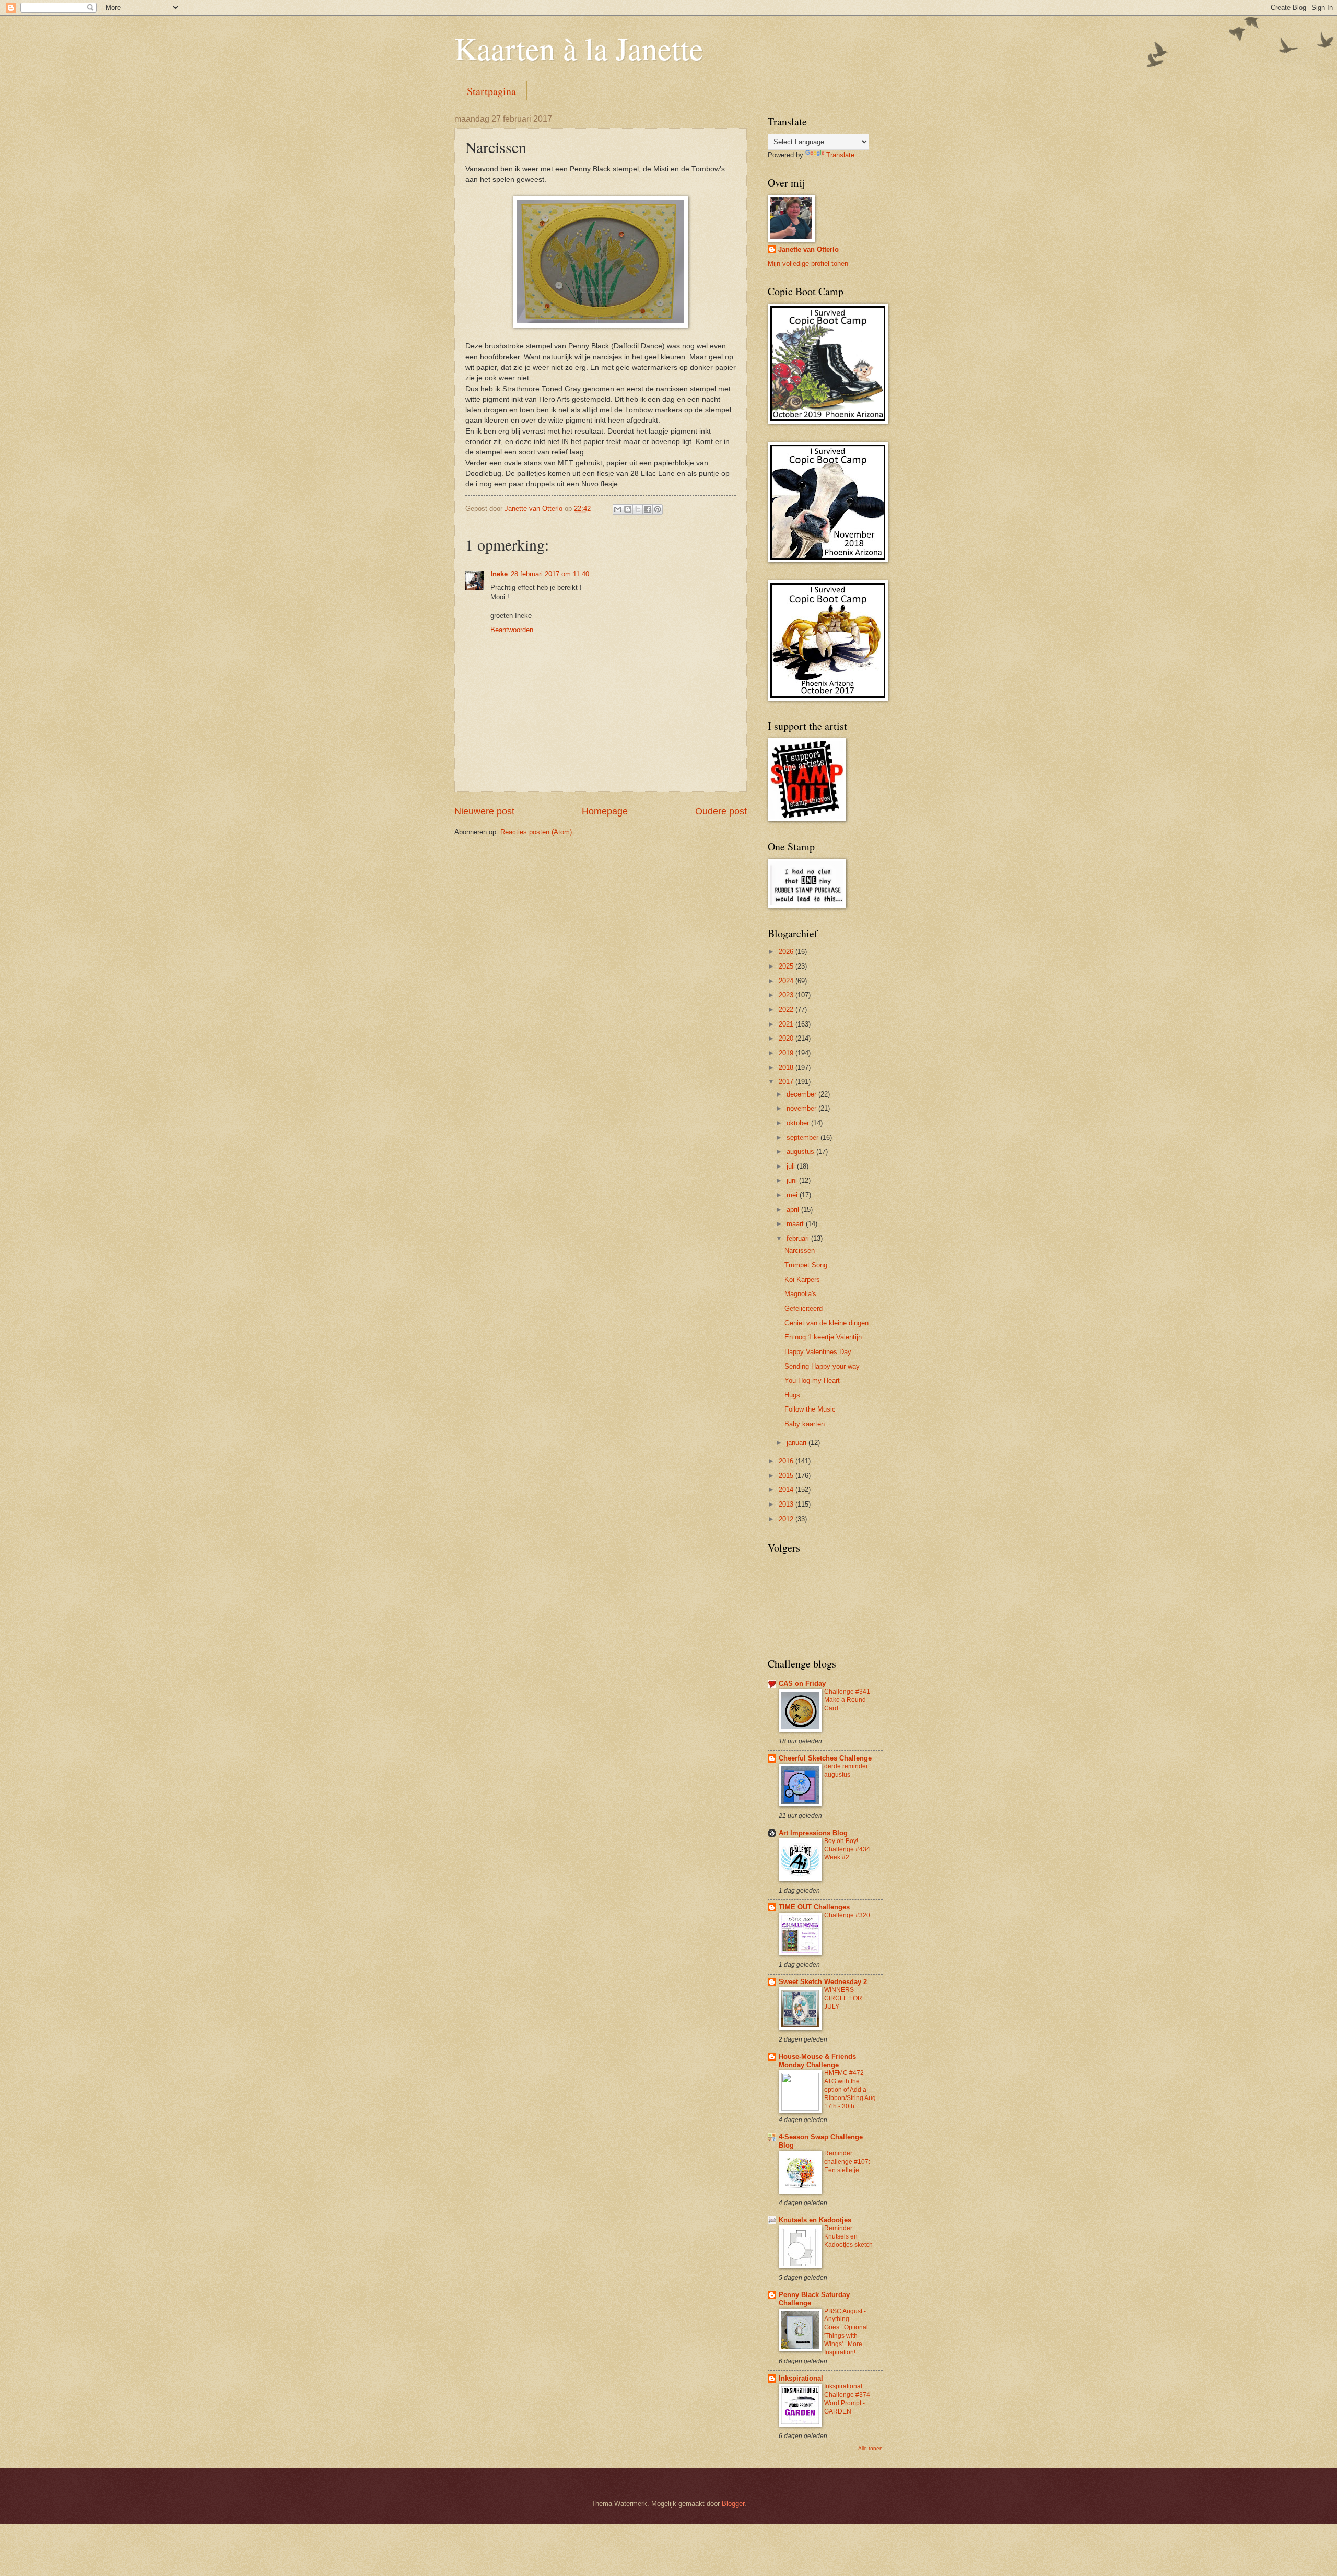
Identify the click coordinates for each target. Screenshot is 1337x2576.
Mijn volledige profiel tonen (808, 264)
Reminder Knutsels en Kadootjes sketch (848, 2236)
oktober (799, 1123)
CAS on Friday (802, 1683)
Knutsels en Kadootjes (815, 2220)
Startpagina (491, 91)
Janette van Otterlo (808, 249)
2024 (787, 981)
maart (796, 1224)
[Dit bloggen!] (628, 509)
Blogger (733, 2504)
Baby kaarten (805, 1424)
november (802, 1108)
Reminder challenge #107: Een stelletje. (847, 2162)
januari (797, 1443)
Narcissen (800, 1250)
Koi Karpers (802, 1280)
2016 (787, 1461)
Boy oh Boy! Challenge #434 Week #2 (847, 1849)
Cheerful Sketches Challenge (825, 1758)
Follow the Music (810, 1409)
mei (793, 1195)
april (794, 1210)
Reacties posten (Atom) (536, 832)
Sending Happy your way (822, 1366)
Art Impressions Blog (813, 1833)
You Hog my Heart (812, 1380)
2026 (787, 952)
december (802, 1094)
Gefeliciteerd (804, 1308)
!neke (499, 574)
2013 (787, 1504)
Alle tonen (870, 2448)
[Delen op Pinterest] (658, 509)
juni (793, 1180)
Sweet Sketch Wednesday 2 (823, 1982)
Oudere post (721, 811)
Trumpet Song (806, 1265)
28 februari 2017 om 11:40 (550, 574)
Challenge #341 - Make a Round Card (849, 1700)
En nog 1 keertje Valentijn (823, 1337)
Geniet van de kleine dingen (826, 1323)
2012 (787, 1519)
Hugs (792, 1395)
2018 (787, 1068)
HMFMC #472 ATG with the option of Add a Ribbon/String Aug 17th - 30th (850, 2090)
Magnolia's (800, 1294)
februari (799, 1238)
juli (792, 1166)
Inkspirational (801, 2378)
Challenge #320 (847, 1915)
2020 (787, 1038)
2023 (787, 995)
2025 (787, 966)
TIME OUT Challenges (814, 1907)
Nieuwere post (484, 811)
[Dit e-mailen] (618, 509)
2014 (787, 1490)
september (804, 1138)
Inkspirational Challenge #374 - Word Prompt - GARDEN (849, 2399)
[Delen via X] (638, 509)
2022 (787, 1010)
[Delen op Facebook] (648, 509)
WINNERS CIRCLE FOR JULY (843, 1998)
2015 (787, 1476)
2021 (787, 1024)
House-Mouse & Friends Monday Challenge (817, 2061)
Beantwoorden (512, 630)
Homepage (605, 811)
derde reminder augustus (846, 1770)
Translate (840, 155)
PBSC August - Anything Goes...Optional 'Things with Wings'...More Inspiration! (846, 2332)
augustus (801, 1152)
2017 (787, 1082)
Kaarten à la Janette (579, 48)
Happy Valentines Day (818, 1352)
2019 (787, 1053)
